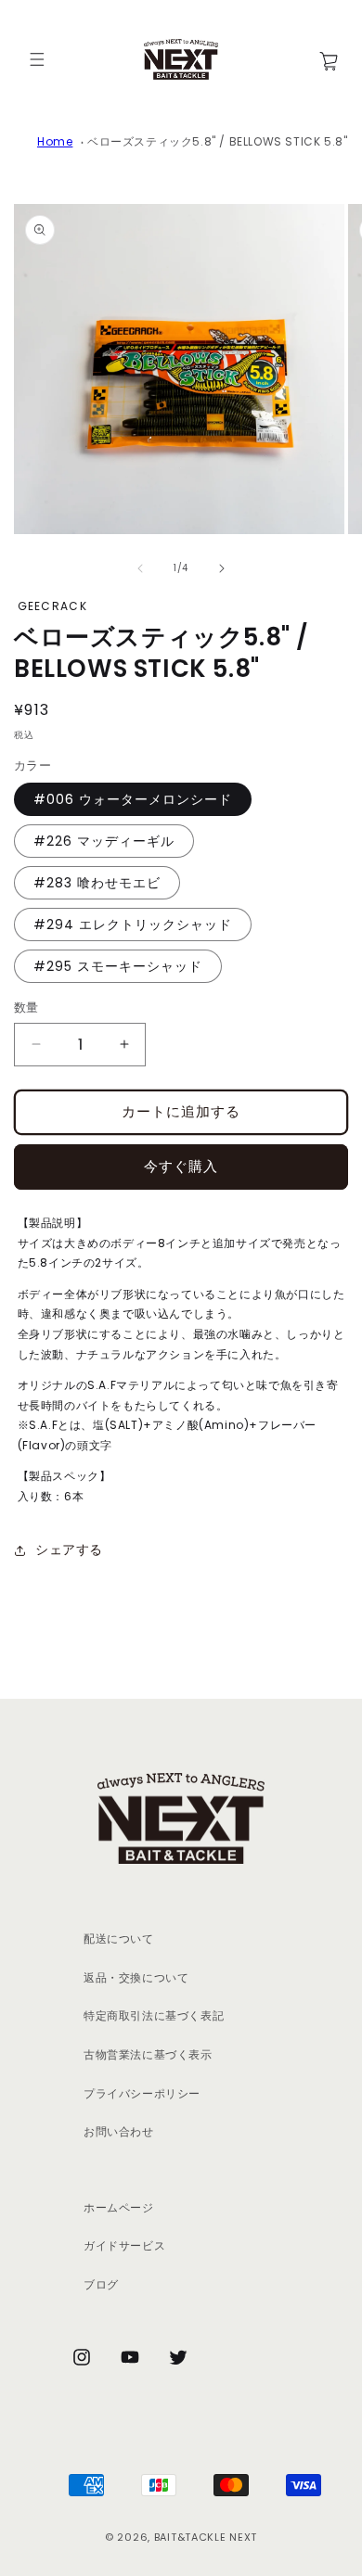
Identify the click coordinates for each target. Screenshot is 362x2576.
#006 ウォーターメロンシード (133, 799)
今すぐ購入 (181, 1166)
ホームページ (119, 2207)
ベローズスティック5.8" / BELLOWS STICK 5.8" (217, 141)
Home (55, 141)
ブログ (101, 2284)
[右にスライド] (222, 568)
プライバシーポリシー (142, 2093)
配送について (119, 1938)
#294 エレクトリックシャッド (133, 925)
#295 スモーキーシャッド (118, 966)
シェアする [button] (69, 1549)
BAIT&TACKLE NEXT (206, 2537)
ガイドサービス (124, 2245)
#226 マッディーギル (104, 841)
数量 (26, 1007)
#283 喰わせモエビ (97, 883)
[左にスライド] (140, 568)
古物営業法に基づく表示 (148, 2054)
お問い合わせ (119, 2131)
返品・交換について (136, 1977)
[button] (37, 59)
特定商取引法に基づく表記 (154, 2015)
